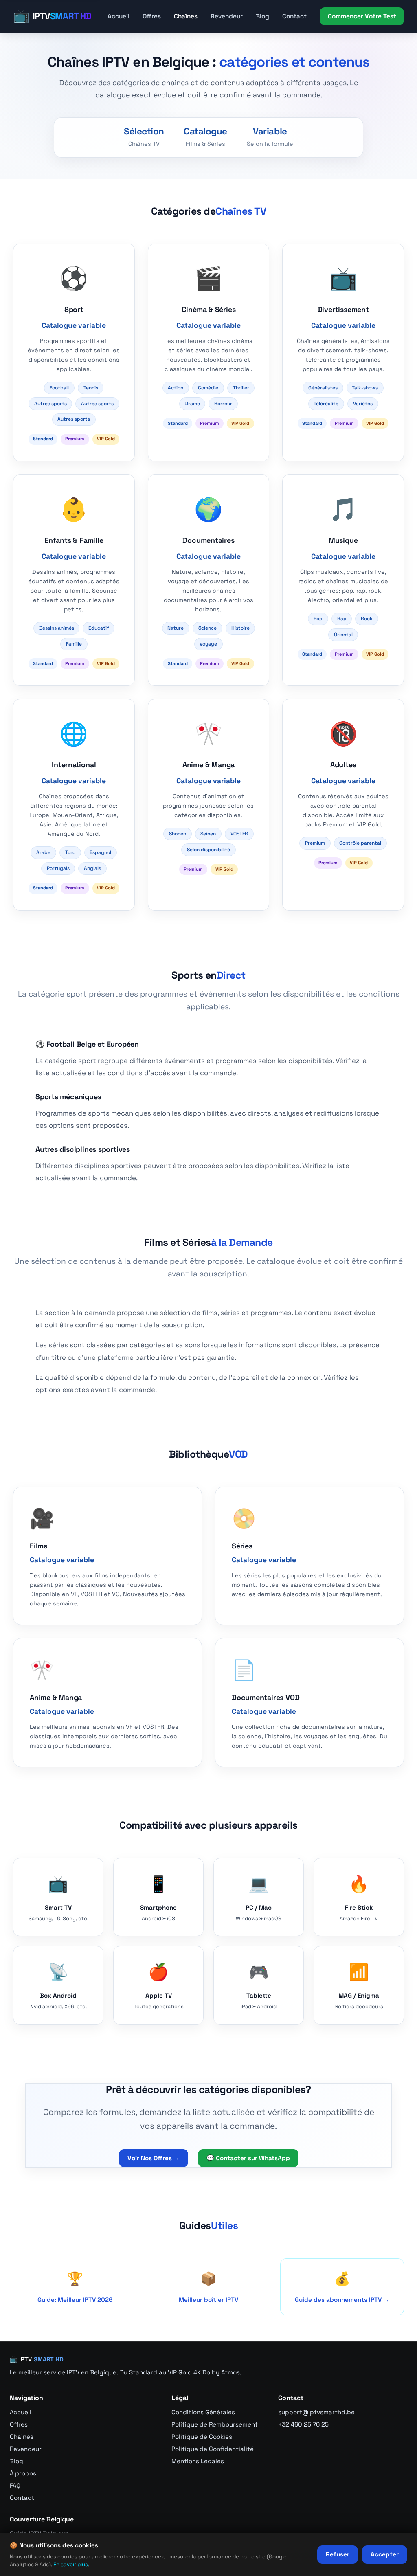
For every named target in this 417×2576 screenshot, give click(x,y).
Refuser (338, 2554)
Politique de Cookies (202, 2437)
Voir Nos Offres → (154, 2158)
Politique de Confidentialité (213, 2449)
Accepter (385, 2554)
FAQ (15, 2485)
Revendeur (227, 16)
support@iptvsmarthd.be (316, 2412)
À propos (23, 2473)
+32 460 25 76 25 (303, 2424)
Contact (294, 16)
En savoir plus (71, 2564)
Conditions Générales (203, 2412)
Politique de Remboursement (215, 2424)
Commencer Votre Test (362, 16)
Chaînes (186, 16)
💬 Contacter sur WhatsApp (248, 2158)
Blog (262, 16)
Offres (152, 16)
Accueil (119, 16)
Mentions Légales (198, 2461)
